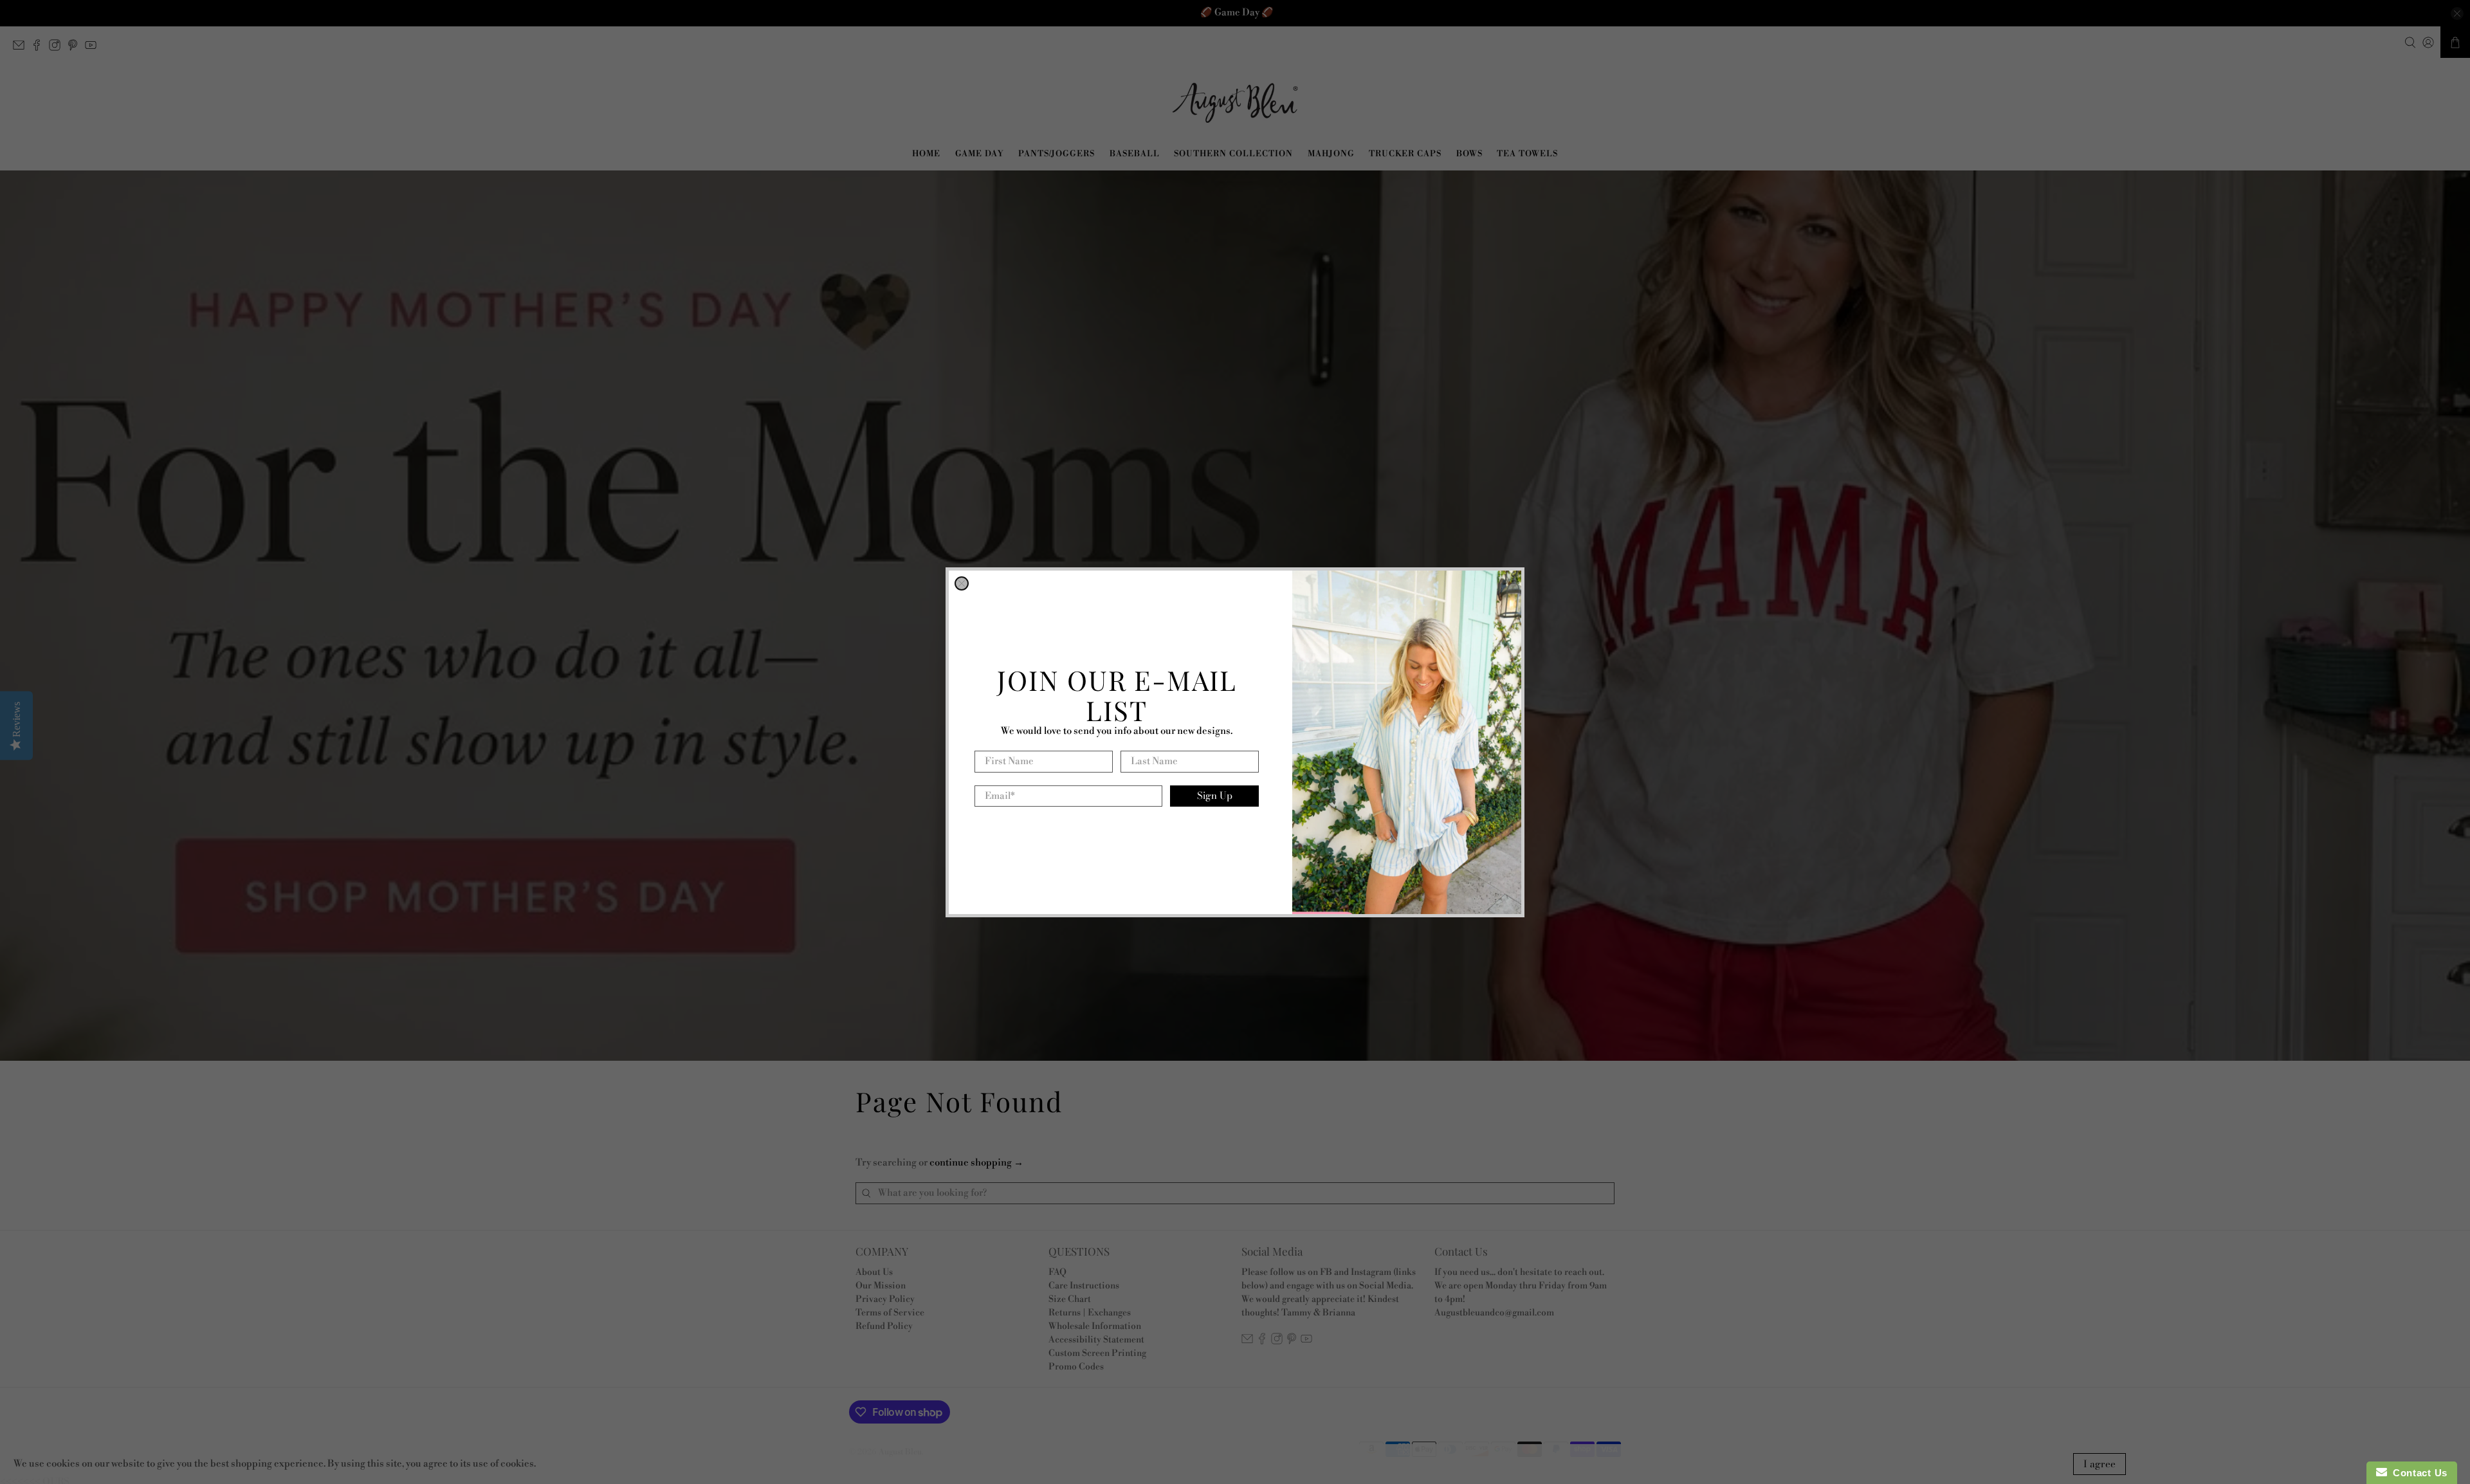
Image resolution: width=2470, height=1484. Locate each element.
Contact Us (2417, 1473)
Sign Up (1215, 795)
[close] (962, 583)
